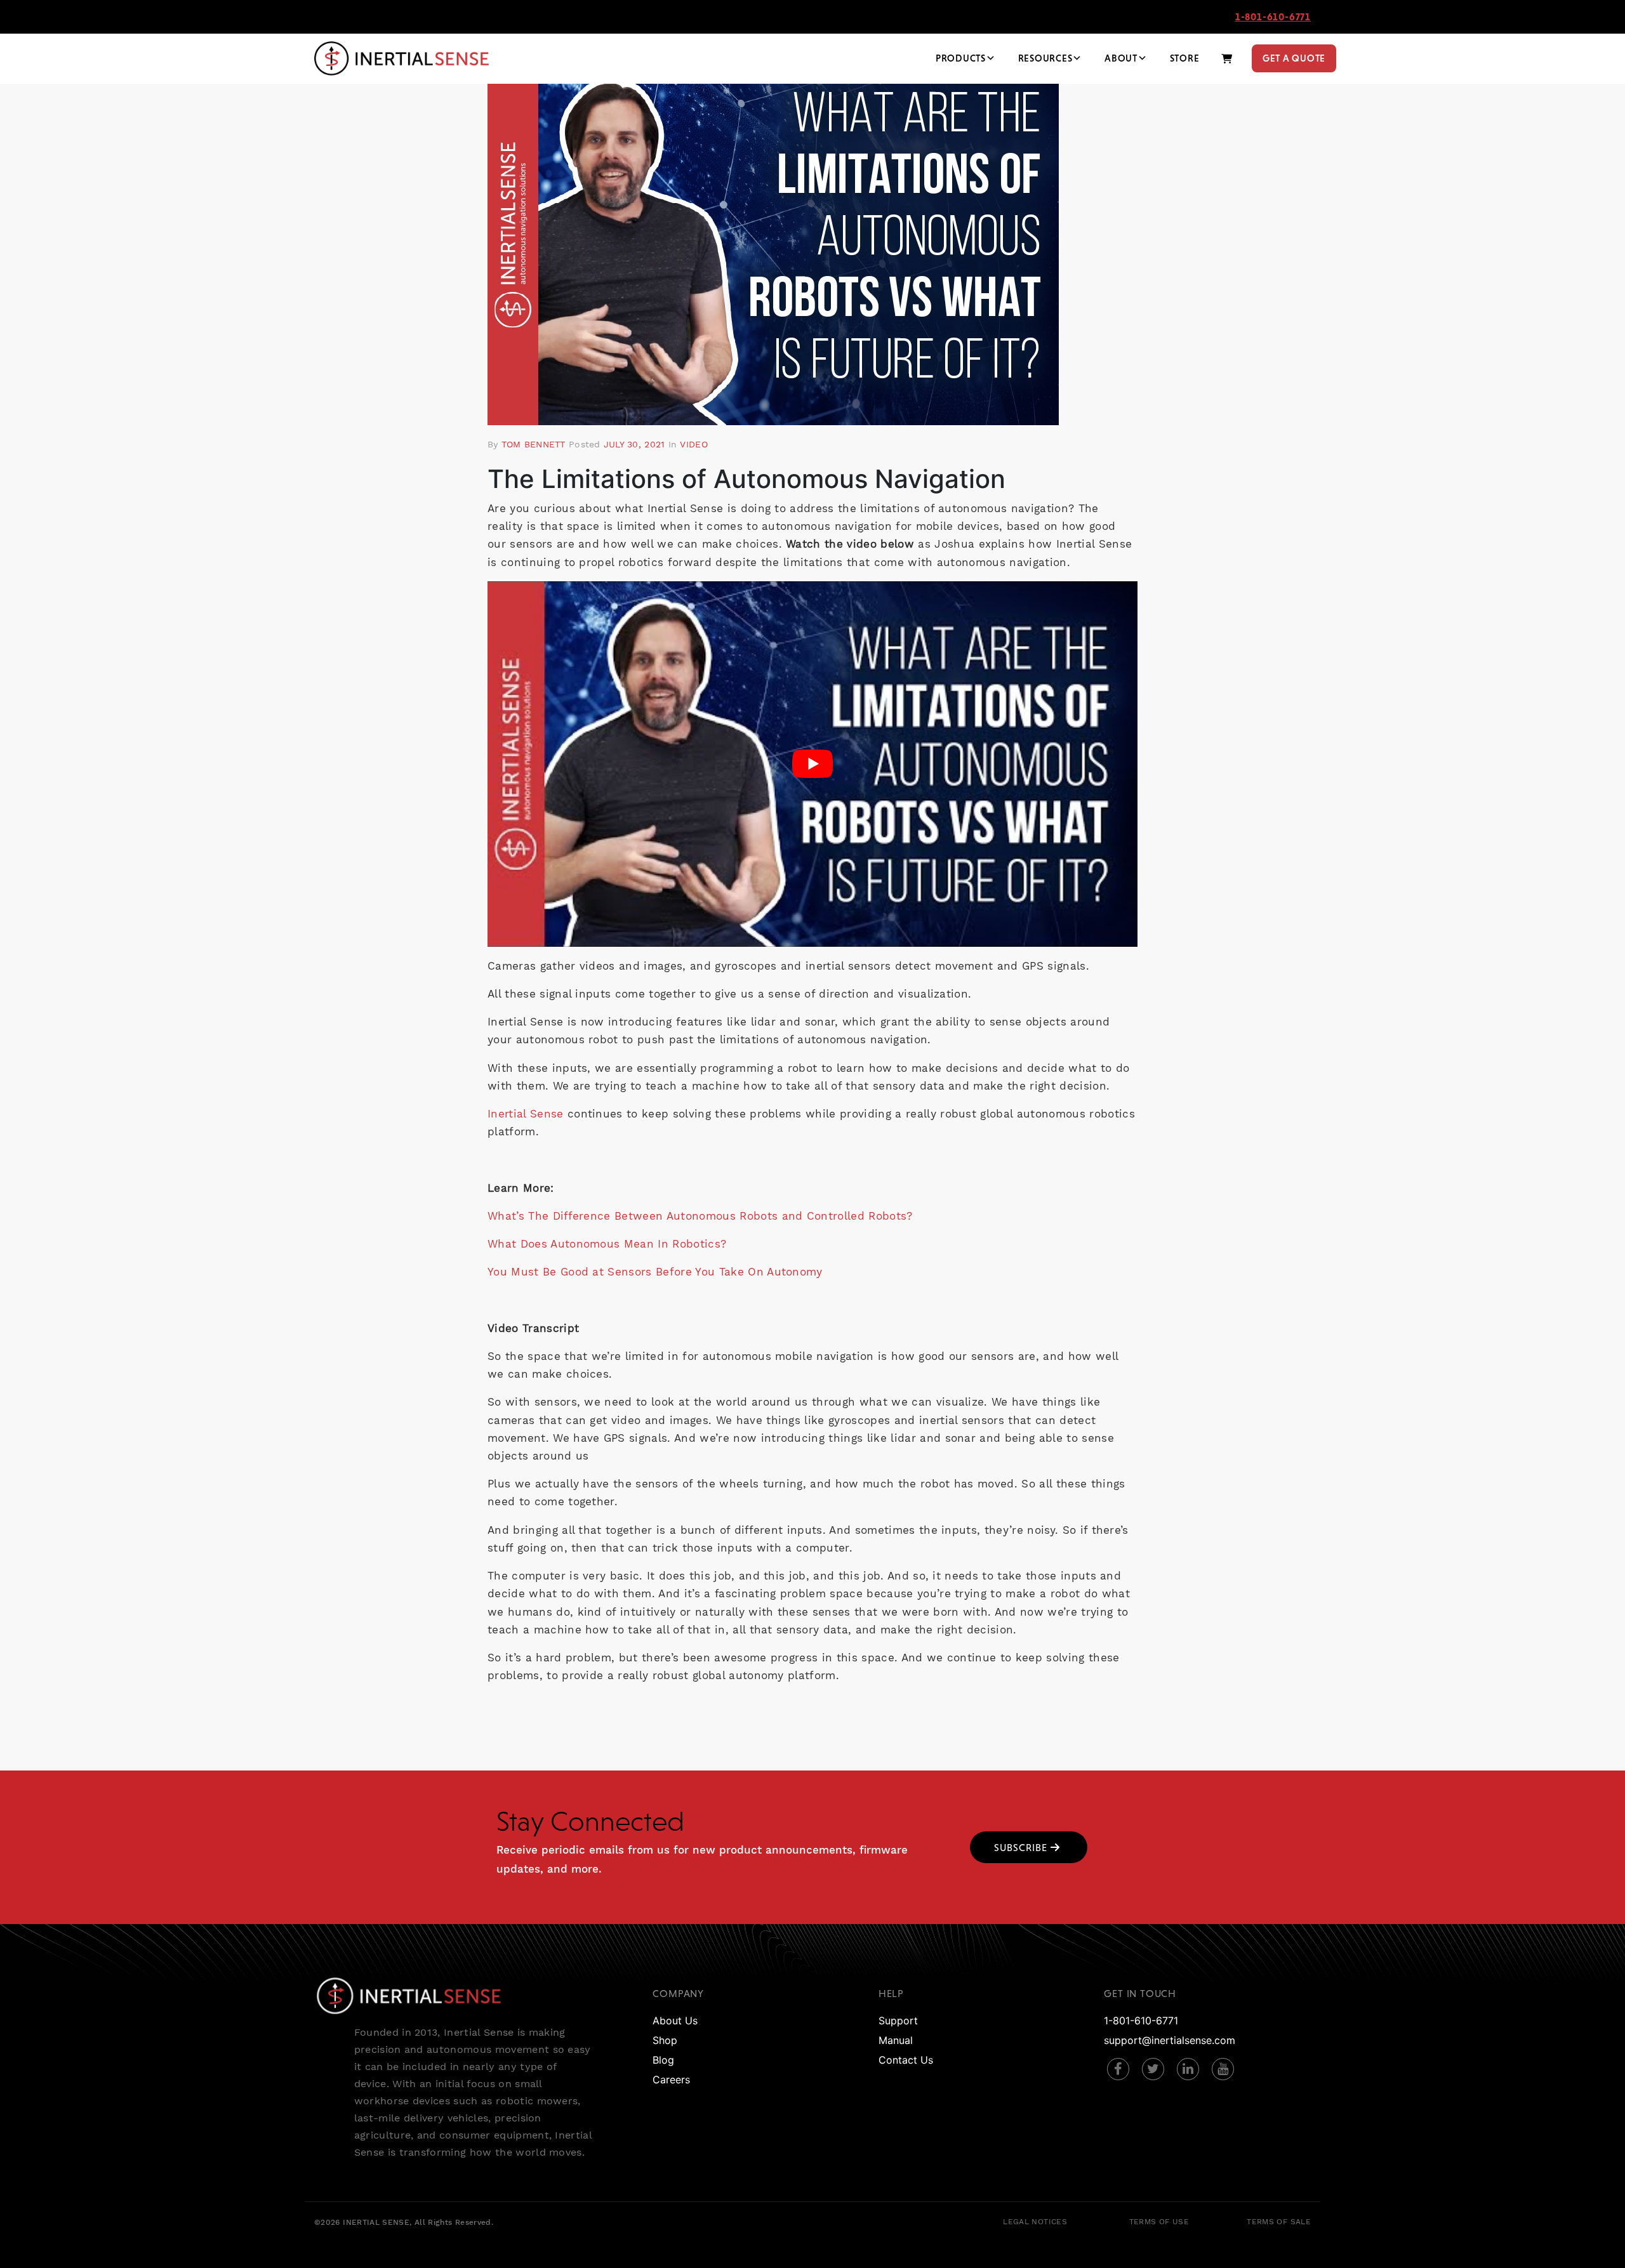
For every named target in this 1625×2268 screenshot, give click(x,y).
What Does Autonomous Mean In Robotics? (607, 1244)
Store (1185, 58)
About (1121, 58)
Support (898, 2021)
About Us (675, 2021)
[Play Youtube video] (812, 764)
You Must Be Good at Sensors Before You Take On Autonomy (655, 1272)
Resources (1045, 58)
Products (961, 58)
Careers (671, 2080)
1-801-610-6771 (1273, 16)
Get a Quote (1294, 58)
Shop (665, 2040)
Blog (663, 2060)
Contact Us (906, 2060)
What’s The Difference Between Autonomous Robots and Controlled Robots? (700, 1216)
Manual (896, 2040)
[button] (1029, 1847)
